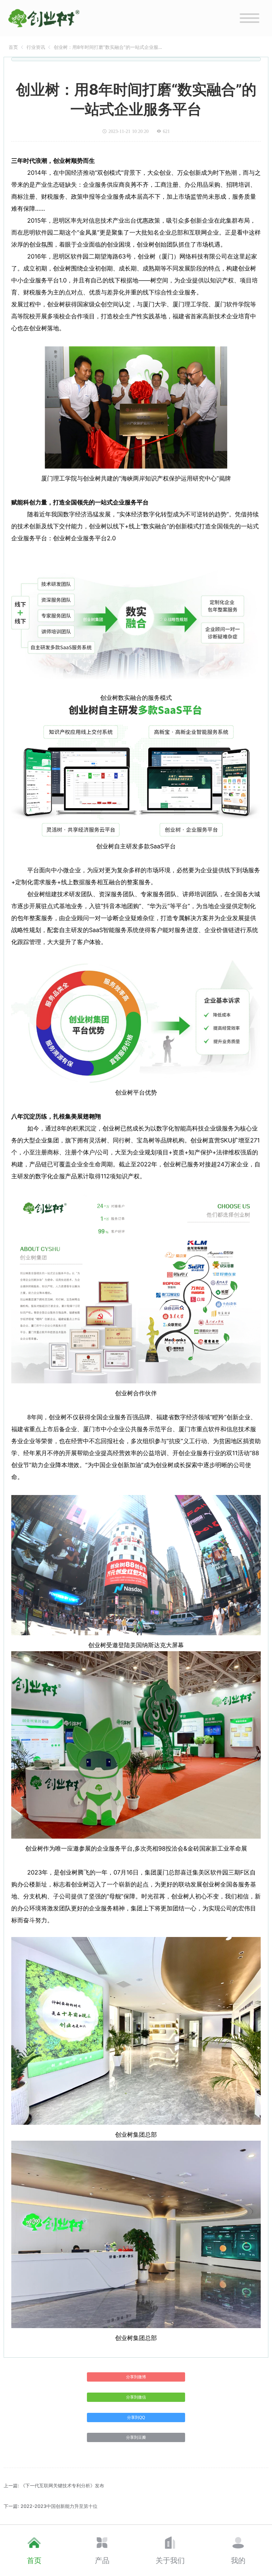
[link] (13, 47)
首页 (13, 47)
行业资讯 (36, 47)
